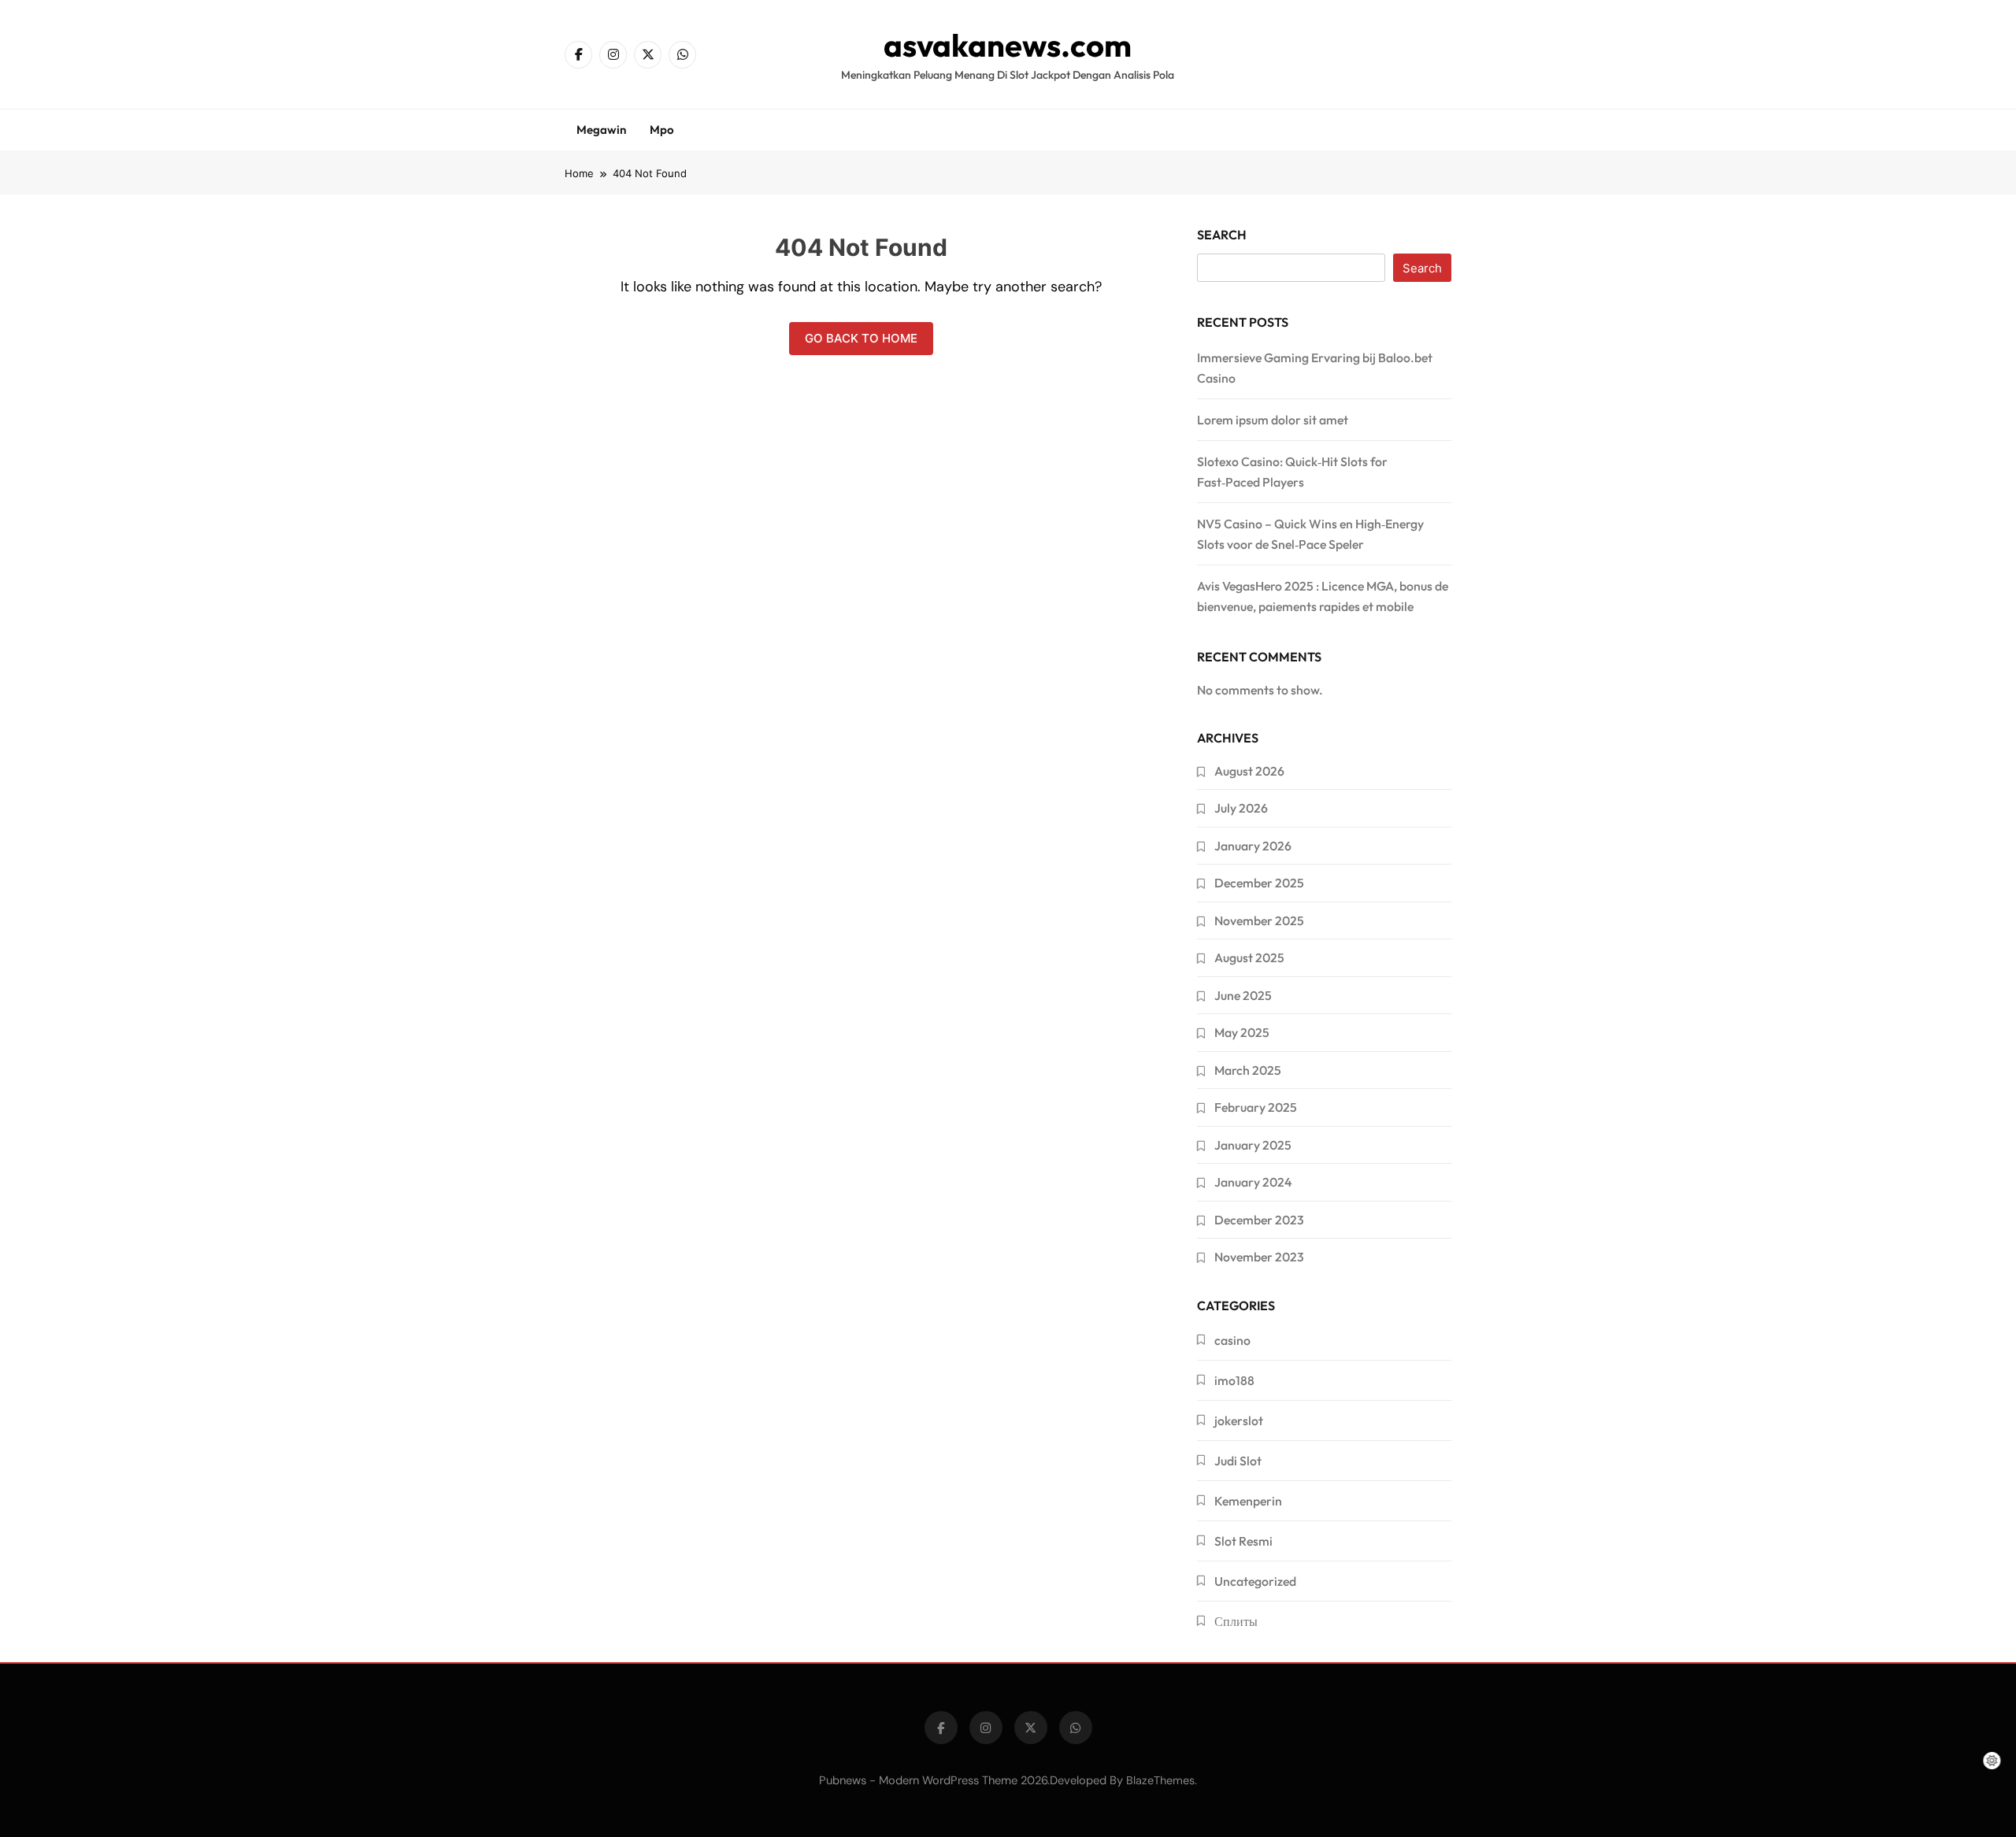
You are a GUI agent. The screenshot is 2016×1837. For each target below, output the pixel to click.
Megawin (601, 130)
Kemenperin (1248, 1501)
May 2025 (1242, 1032)
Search (1222, 235)
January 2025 (1253, 1145)
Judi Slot (1238, 1461)
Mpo (662, 130)
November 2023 (1259, 1257)
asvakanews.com (1008, 45)
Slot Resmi (1243, 1541)
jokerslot (1239, 1420)
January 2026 (1253, 846)
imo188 (1234, 1380)
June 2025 (1243, 995)
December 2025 (1259, 883)
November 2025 (1259, 920)
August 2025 (1249, 957)
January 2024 (1253, 1182)
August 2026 (1249, 771)
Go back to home (861, 338)
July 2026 (1241, 808)
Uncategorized (1255, 1581)
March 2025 (1248, 1070)
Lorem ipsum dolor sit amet (1273, 420)
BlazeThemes (1160, 1780)
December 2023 (1259, 1220)
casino (1232, 1340)
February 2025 (1256, 1107)
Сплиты (1236, 1621)
